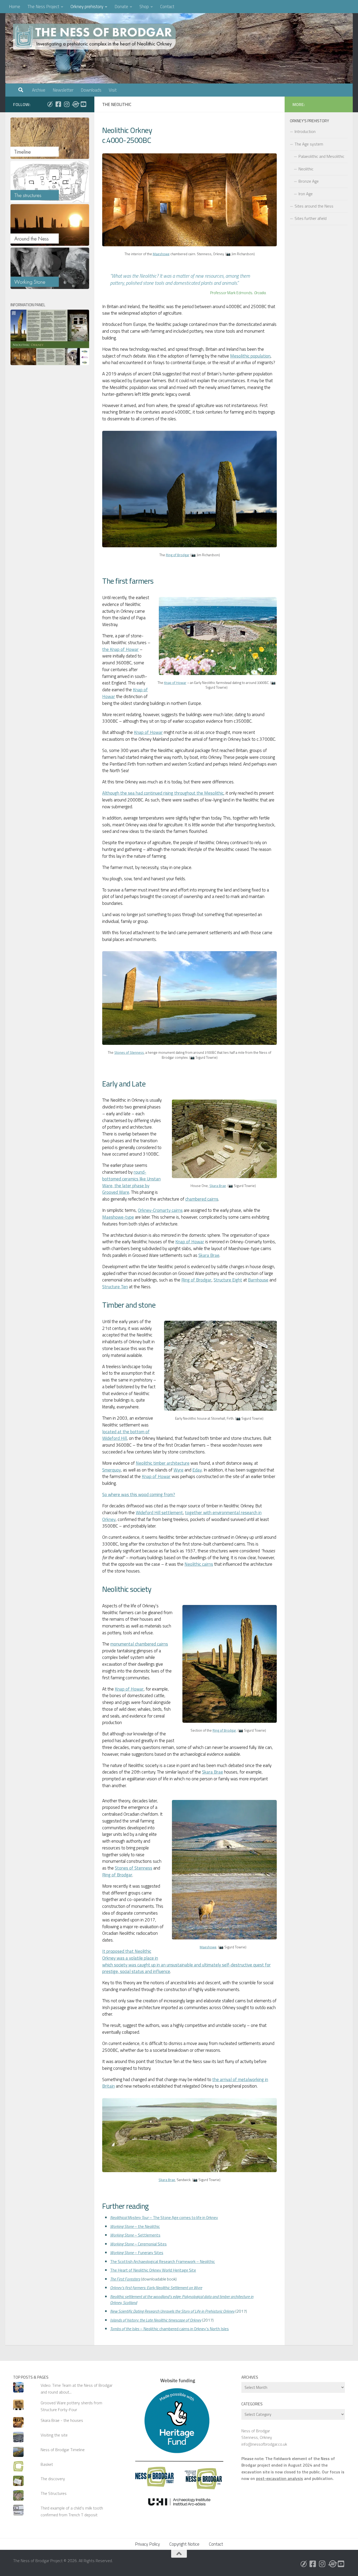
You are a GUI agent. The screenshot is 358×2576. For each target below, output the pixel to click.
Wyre (178, 1470)
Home (15, 7)
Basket (47, 2464)
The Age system (309, 144)
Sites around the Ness (314, 206)
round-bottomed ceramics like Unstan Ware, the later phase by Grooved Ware (131, 1182)
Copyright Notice (184, 2544)
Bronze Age (309, 181)
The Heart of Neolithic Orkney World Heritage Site (153, 2270)
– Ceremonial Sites (138, 2244)
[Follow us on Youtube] (83, 104)
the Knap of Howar (120, 649)
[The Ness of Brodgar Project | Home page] (96, 37)
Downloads (91, 90)
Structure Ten (115, 1287)
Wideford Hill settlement (159, 1513)
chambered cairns (202, 1199)
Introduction (305, 131)
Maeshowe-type (118, 1217)
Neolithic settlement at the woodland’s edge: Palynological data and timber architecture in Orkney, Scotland (182, 2299)
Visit (113, 90)
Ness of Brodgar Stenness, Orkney (257, 2434)
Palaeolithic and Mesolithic (321, 156)
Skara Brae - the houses (62, 2420)
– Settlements (135, 2235)
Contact (167, 7)
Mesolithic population (250, 356)
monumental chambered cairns (139, 1644)
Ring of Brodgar (178, 555)
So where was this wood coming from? (139, 1495)
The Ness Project (43, 7)
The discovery (53, 2479)
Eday (197, 1470)
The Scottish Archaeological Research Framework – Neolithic (162, 2261)
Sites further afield (311, 218)
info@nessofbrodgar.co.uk (264, 2444)
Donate (121, 7)
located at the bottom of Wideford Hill (126, 1435)
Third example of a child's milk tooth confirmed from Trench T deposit (72, 2511)
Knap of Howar (175, 683)
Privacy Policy (147, 2544)
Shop (144, 7)
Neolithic (306, 169)
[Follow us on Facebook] (58, 104)
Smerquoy (112, 1470)
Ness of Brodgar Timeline (63, 2450)
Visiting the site (54, 2435)
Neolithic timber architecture (163, 1463)
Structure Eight (228, 1280)
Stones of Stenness (129, 1052)
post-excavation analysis (280, 2478)
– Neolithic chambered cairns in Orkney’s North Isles (169, 2329)
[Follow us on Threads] (75, 104)
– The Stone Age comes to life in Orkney (164, 2217)
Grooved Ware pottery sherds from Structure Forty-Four (71, 2406)
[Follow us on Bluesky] (50, 104)
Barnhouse (258, 1280)
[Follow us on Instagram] (67, 104)
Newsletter (63, 90)
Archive (39, 90)
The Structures (54, 2493)
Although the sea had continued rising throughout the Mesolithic (163, 793)
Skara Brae (218, 1186)
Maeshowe (161, 254)
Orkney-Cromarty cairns (160, 1210)
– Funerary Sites (137, 2252)
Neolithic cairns (199, 1564)
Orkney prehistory (87, 7)
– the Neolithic (135, 2226)
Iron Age (306, 194)
